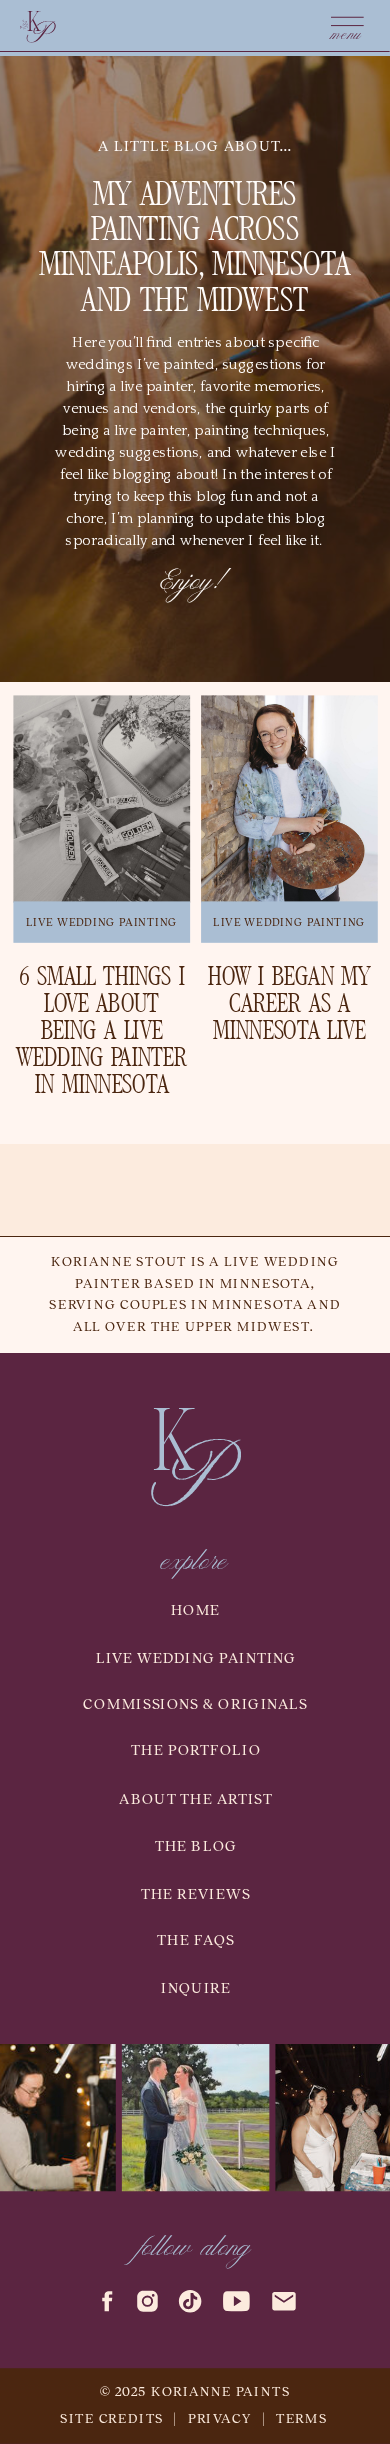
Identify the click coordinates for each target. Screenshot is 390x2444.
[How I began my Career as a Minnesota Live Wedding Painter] (289, 799)
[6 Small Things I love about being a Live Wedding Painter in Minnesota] (101, 799)
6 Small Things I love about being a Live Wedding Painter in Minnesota (102, 1032)
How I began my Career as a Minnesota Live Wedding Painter (290, 1019)
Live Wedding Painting (102, 922)
